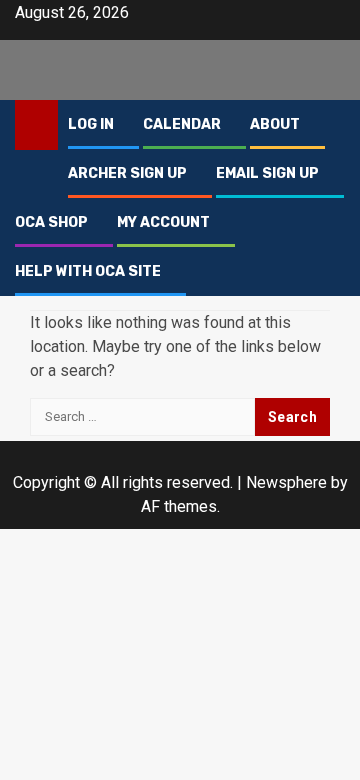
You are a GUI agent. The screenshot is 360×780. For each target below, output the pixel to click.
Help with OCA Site (88, 271)
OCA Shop (51, 222)
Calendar (182, 124)
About (275, 124)
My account (163, 222)
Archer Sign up (127, 173)
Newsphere (286, 482)
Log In (91, 124)
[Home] (36, 124)
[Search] (330, 125)
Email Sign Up (267, 173)
